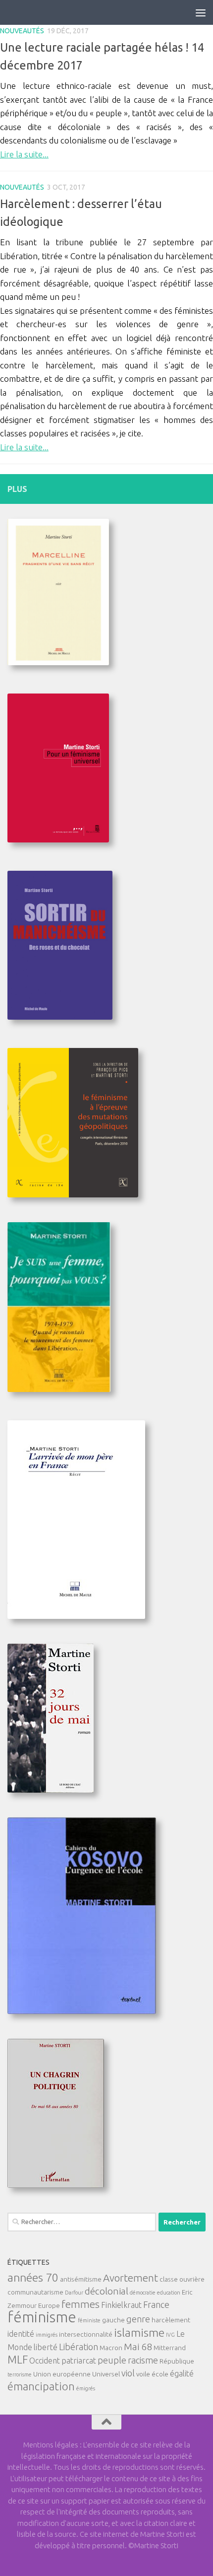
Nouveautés (22, 31)
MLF (18, 2360)
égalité (182, 2373)
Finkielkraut (121, 2305)
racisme (143, 2360)
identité (21, 2334)
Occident (45, 2361)
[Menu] (201, 12)
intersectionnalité (86, 2334)
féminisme (42, 2317)
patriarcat (79, 2361)
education (169, 2293)
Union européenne (62, 2374)
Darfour (74, 2293)
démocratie (143, 2293)
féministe (89, 2320)
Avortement (131, 2278)
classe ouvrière (182, 2279)
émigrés (86, 2388)
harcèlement (171, 2320)
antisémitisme (81, 2279)
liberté (46, 2347)
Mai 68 (138, 2347)
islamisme (139, 2332)
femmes (80, 2304)
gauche (113, 2320)
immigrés (47, 2335)
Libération (79, 2347)
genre (138, 2319)
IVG (170, 2335)
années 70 (33, 2277)
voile (143, 2374)
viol (128, 2373)
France (156, 2304)
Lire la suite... (24, 154)
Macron (111, 2348)
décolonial (106, 2291)
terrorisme (20, 2374)
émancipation (41, 2386)
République (177, 2361)
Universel (106, 2374)
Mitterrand (170, 2348)
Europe (49, 2305)
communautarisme (35, 2292)
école (160, 2374)
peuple (112, 2360)
